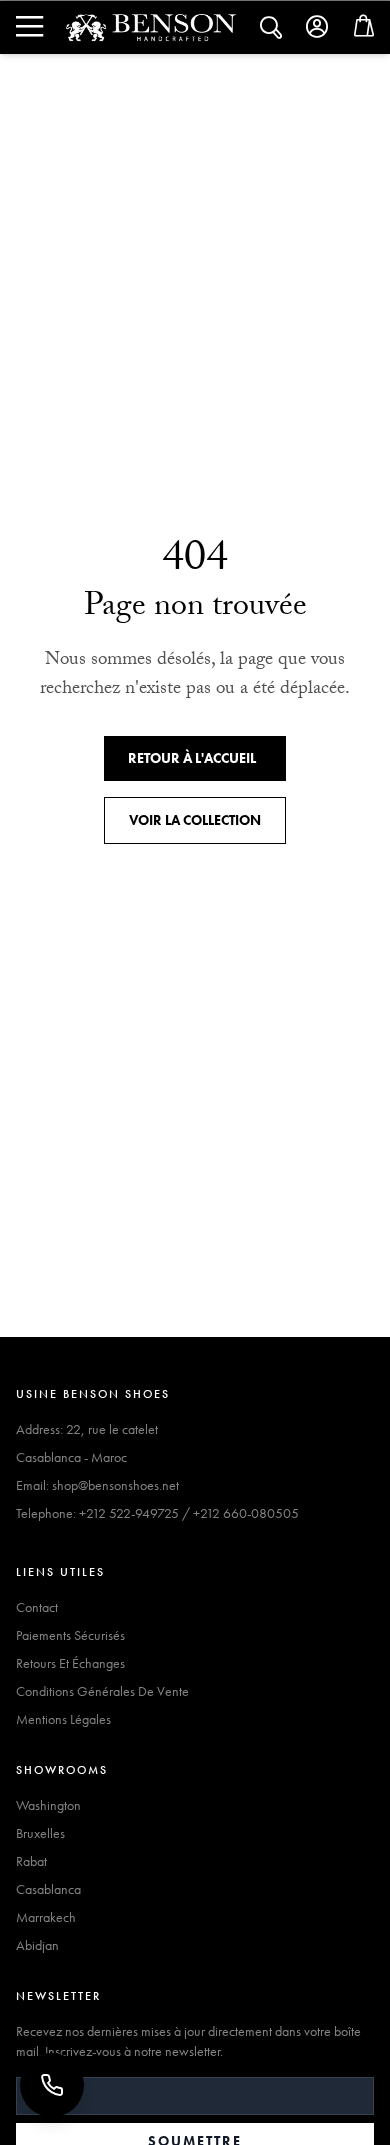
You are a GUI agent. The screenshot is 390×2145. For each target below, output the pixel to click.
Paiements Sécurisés (70, 1635)
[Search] (28, 27)
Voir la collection (195, 820)
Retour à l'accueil (192, 758)
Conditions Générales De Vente (102, 1691)
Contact (37, 1607)
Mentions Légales (63, 1719)
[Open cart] (364, 30)
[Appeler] (52, 2085)
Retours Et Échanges (70, 1663)
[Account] (318, 27)
